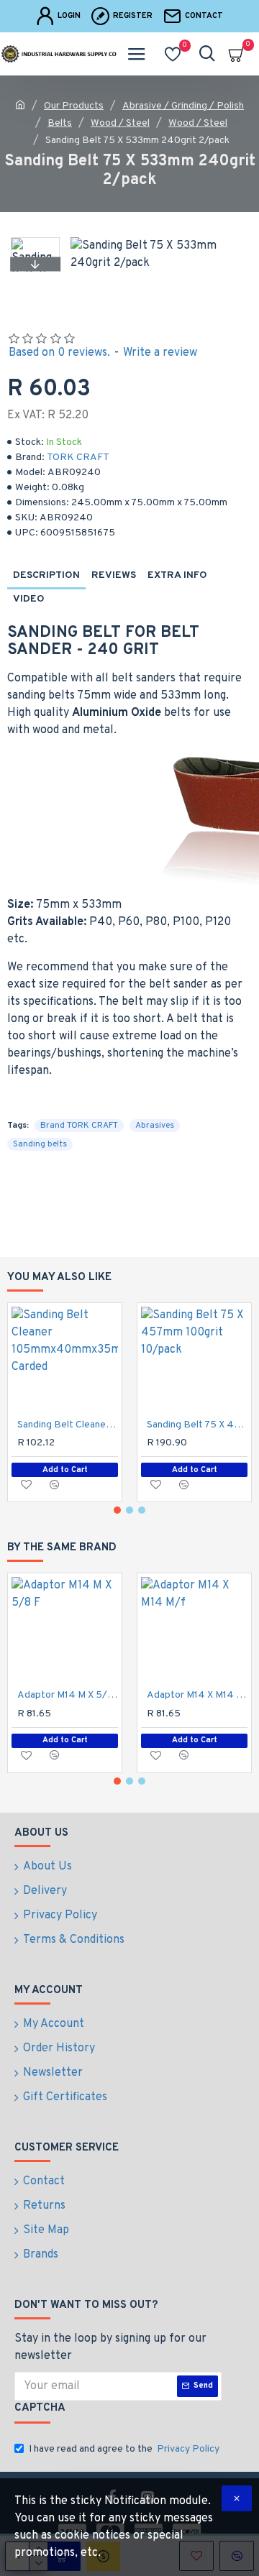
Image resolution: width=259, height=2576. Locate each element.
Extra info (177, 575)
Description (46, 575)
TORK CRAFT (78, 457)
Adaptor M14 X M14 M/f (197, 1695)
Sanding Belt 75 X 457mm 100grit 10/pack (197, 1425)
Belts (60, 123)
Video (29, 599)
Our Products (74, 106)
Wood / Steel (120, 123)
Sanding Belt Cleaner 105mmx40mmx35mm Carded (68, 1425)
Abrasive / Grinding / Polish (183, 106)
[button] (35, 241)
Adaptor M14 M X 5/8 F (68, 1695)
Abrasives (155, 1126)
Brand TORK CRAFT (79, 1126)
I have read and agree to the (124, 2449)
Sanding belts (40, 1144)
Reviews (114, 575)
